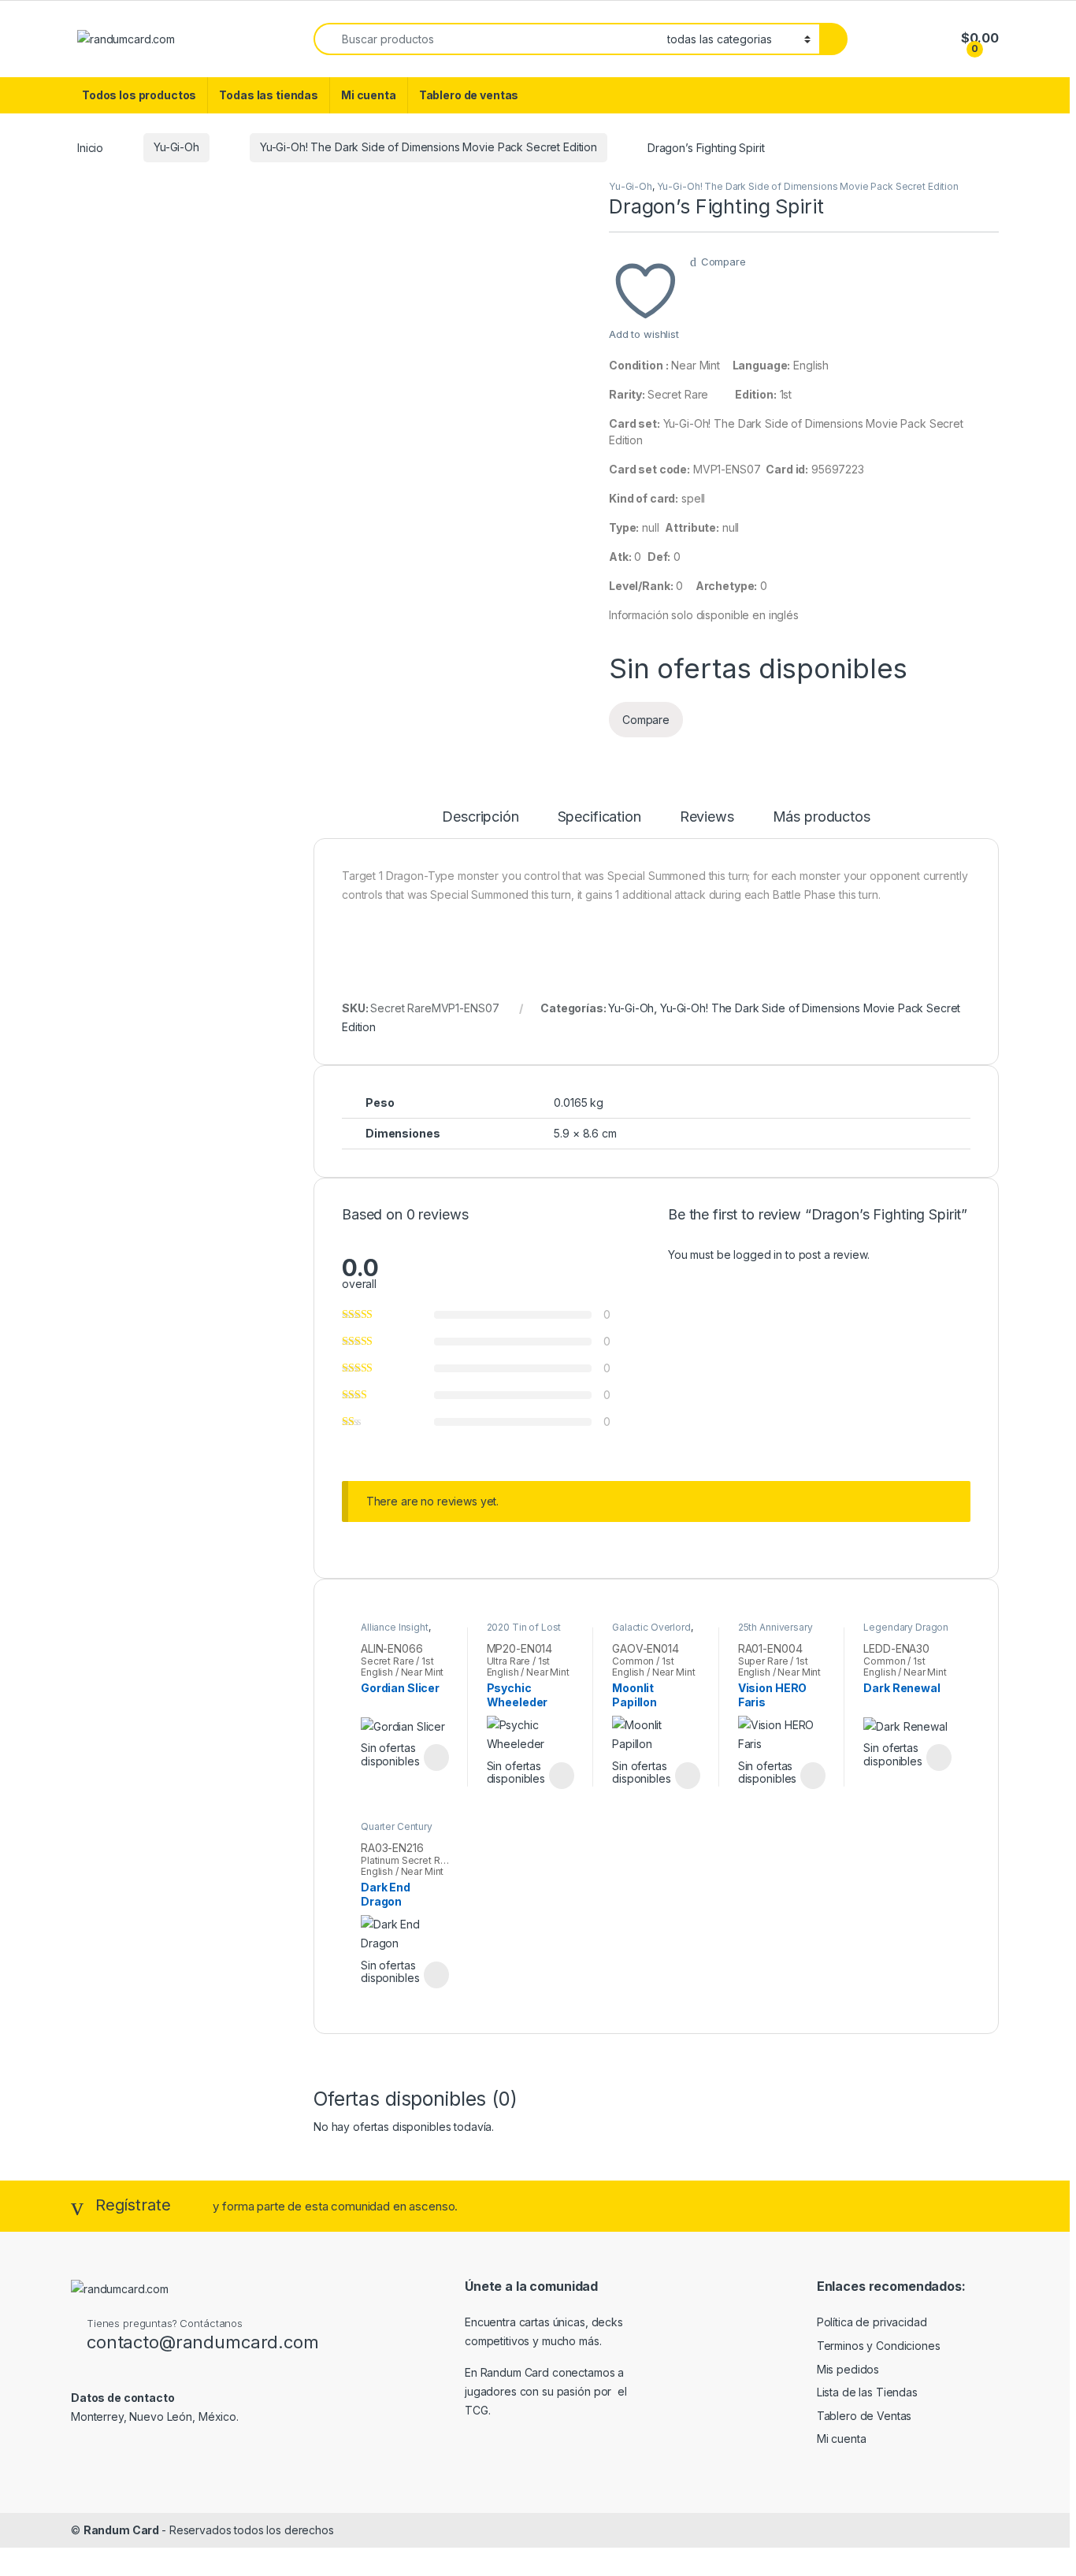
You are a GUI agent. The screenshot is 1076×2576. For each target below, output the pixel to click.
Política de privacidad (872, 2322)
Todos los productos (139, 95)
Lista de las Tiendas (867, 2392)
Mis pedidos (848, 2369)
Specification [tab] (599, 817)
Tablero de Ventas (865, 2416)
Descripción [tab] (480, 817)
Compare (724, 262)
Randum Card (122, 2530)
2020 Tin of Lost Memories (524, 1632)
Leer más (436, 1758)
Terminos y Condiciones (879, 2346)
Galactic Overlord (651, 1627)
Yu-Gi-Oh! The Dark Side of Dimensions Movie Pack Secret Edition (429, 147)
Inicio (90, 147)
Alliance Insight (395, 1627)
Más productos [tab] (822, 817)
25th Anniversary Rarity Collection (775, 1632)
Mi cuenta (369, 95)
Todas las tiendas (269, 95)
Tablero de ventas (469, 95)
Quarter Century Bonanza (397, 1832)
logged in (758, 1255)
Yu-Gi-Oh (176, 147)
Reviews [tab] (707, 817)
